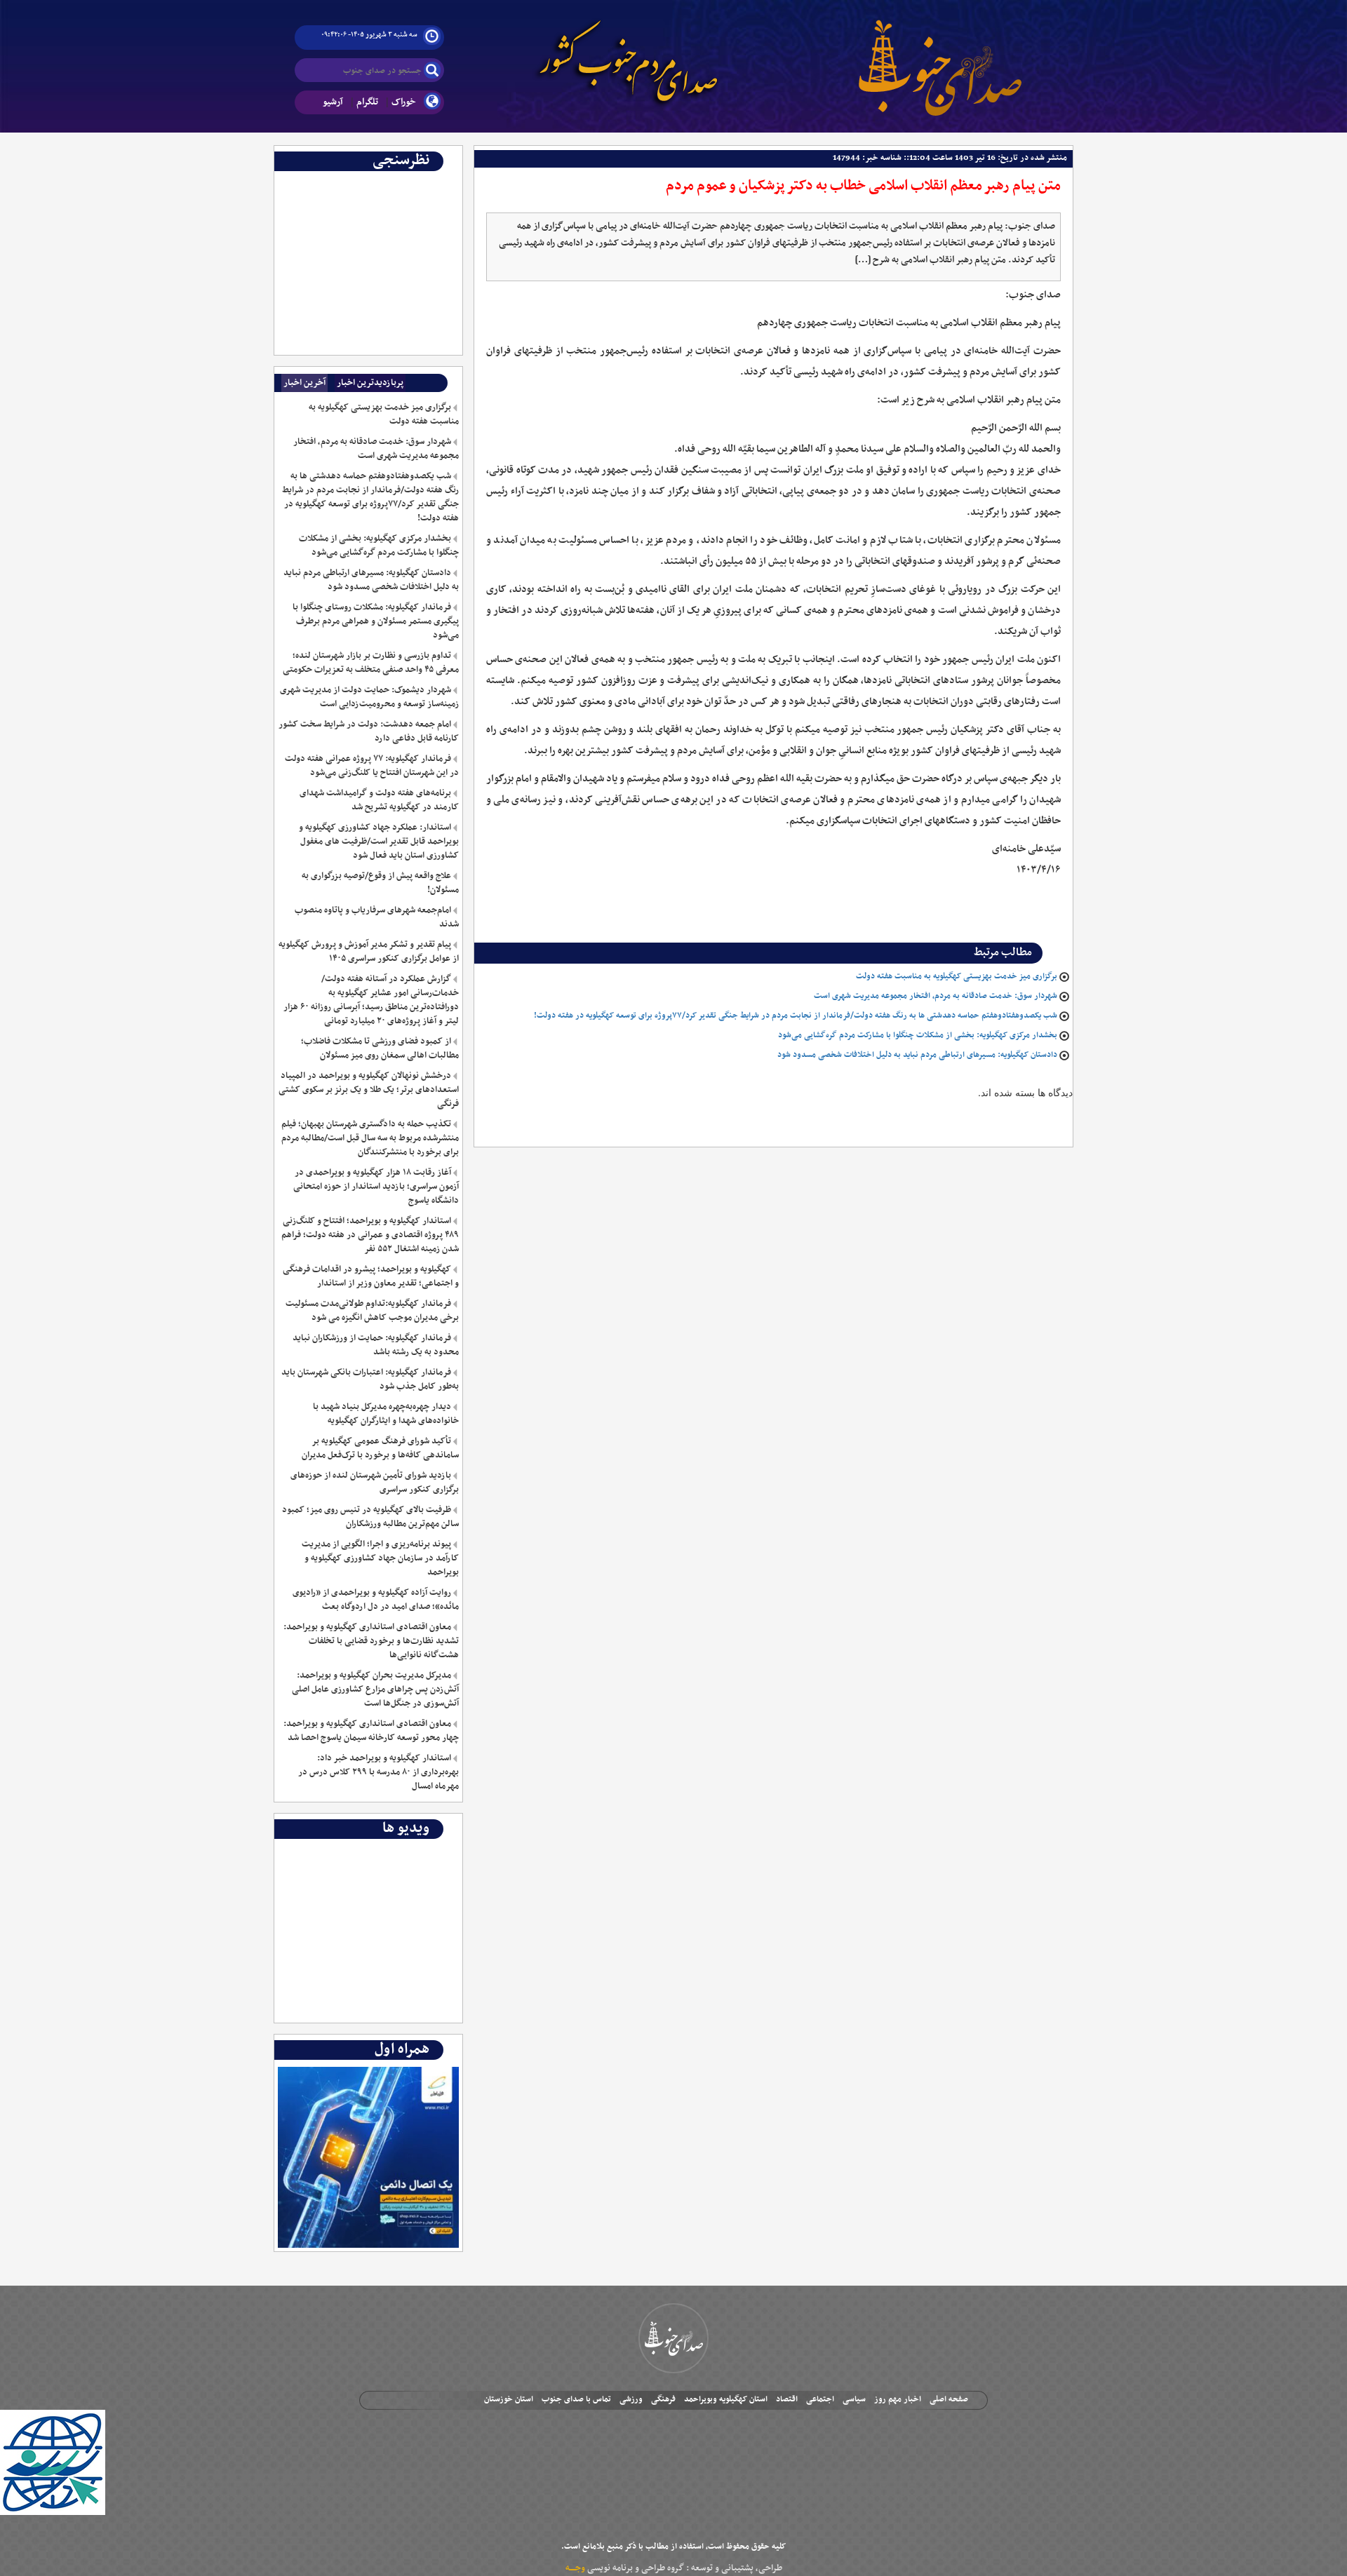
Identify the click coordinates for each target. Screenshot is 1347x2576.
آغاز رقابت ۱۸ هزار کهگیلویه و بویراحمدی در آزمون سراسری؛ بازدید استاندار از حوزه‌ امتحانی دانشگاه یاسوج (376, 1187)
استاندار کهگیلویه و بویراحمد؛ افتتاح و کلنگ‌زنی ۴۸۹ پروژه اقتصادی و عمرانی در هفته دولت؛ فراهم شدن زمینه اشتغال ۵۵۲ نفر (370, 1235)
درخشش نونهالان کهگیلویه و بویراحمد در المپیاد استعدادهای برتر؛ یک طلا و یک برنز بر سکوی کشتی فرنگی (368, 1090)
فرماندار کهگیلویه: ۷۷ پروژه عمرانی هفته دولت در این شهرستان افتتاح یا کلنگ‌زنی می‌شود (371, 766)
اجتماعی (820, 2399)
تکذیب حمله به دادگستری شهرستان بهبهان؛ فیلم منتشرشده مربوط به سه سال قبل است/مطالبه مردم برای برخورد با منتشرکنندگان (370, 1138)
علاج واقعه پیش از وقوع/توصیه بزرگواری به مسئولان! (380, 883)
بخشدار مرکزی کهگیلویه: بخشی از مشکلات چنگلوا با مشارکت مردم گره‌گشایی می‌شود (918, 1035)
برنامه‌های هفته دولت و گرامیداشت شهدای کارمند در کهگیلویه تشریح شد (379, 800)
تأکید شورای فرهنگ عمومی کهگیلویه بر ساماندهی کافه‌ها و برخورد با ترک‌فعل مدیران (380, 1448)
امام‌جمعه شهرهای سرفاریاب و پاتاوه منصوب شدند (376, 917)
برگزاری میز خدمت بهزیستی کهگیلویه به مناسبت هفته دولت (957, 976)
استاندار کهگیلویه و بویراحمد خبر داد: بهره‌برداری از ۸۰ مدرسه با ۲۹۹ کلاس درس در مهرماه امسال (378, 1772)
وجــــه (575, 2568)
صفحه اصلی (949, 2399)
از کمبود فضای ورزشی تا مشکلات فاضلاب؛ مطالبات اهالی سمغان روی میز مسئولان (380, 1048)
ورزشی (631, 2399)
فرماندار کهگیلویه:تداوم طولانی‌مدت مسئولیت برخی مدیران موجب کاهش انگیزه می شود (372, 1311)
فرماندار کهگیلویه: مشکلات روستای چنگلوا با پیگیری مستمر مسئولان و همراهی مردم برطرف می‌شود (375, 621)
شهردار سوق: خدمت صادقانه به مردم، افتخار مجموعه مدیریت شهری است (936, 996)
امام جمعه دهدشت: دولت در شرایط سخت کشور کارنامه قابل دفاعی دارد (368, 731)
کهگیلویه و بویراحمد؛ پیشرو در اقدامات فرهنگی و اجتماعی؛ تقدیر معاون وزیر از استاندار (370, 1276)
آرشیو (333, 102)
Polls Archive (430, 182)
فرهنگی (663, 2399)
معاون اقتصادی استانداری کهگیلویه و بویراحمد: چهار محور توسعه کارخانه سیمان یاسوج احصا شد (371, 1731)
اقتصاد (787, 2399)
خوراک (404, 102)
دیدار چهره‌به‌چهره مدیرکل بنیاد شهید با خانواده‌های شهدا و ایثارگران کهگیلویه (386, 1414)
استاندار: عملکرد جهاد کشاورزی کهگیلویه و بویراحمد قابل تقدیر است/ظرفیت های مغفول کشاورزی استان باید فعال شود (378, 842)
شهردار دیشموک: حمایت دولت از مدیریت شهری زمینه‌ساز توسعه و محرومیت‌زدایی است (369, 697)
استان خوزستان (509, 2399)
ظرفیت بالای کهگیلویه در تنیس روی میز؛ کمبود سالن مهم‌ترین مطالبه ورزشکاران (370, 1517)
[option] (369, 182)
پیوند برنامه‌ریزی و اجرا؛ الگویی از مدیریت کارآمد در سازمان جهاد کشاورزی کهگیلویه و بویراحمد (380, 1558)
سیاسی (854, 2399)
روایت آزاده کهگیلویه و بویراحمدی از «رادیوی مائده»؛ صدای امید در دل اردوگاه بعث (375, 1600)
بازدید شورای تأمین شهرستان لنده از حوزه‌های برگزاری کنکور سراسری (374, 1483)
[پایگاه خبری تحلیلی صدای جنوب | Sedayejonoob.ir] (940, 56)
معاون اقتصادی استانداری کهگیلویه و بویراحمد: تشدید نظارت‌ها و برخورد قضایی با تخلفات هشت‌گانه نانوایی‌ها (371, 1641)
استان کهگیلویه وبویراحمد (726, 2399)
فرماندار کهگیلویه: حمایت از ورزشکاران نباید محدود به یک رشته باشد (375, 1345)
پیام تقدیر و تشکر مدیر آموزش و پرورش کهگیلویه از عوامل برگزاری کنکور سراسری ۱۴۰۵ (368, 952)
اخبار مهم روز (898, 2399)
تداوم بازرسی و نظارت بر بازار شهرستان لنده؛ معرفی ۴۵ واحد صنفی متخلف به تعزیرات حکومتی (370, 663)
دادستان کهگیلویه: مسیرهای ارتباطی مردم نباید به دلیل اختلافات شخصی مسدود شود (917, 1055)
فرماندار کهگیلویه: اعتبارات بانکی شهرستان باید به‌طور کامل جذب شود (370, 1380)
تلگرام (367, 102)
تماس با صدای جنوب (576, 2399)
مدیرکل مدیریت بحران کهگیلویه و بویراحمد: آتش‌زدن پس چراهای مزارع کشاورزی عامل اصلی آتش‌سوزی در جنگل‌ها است (375, 1690)
